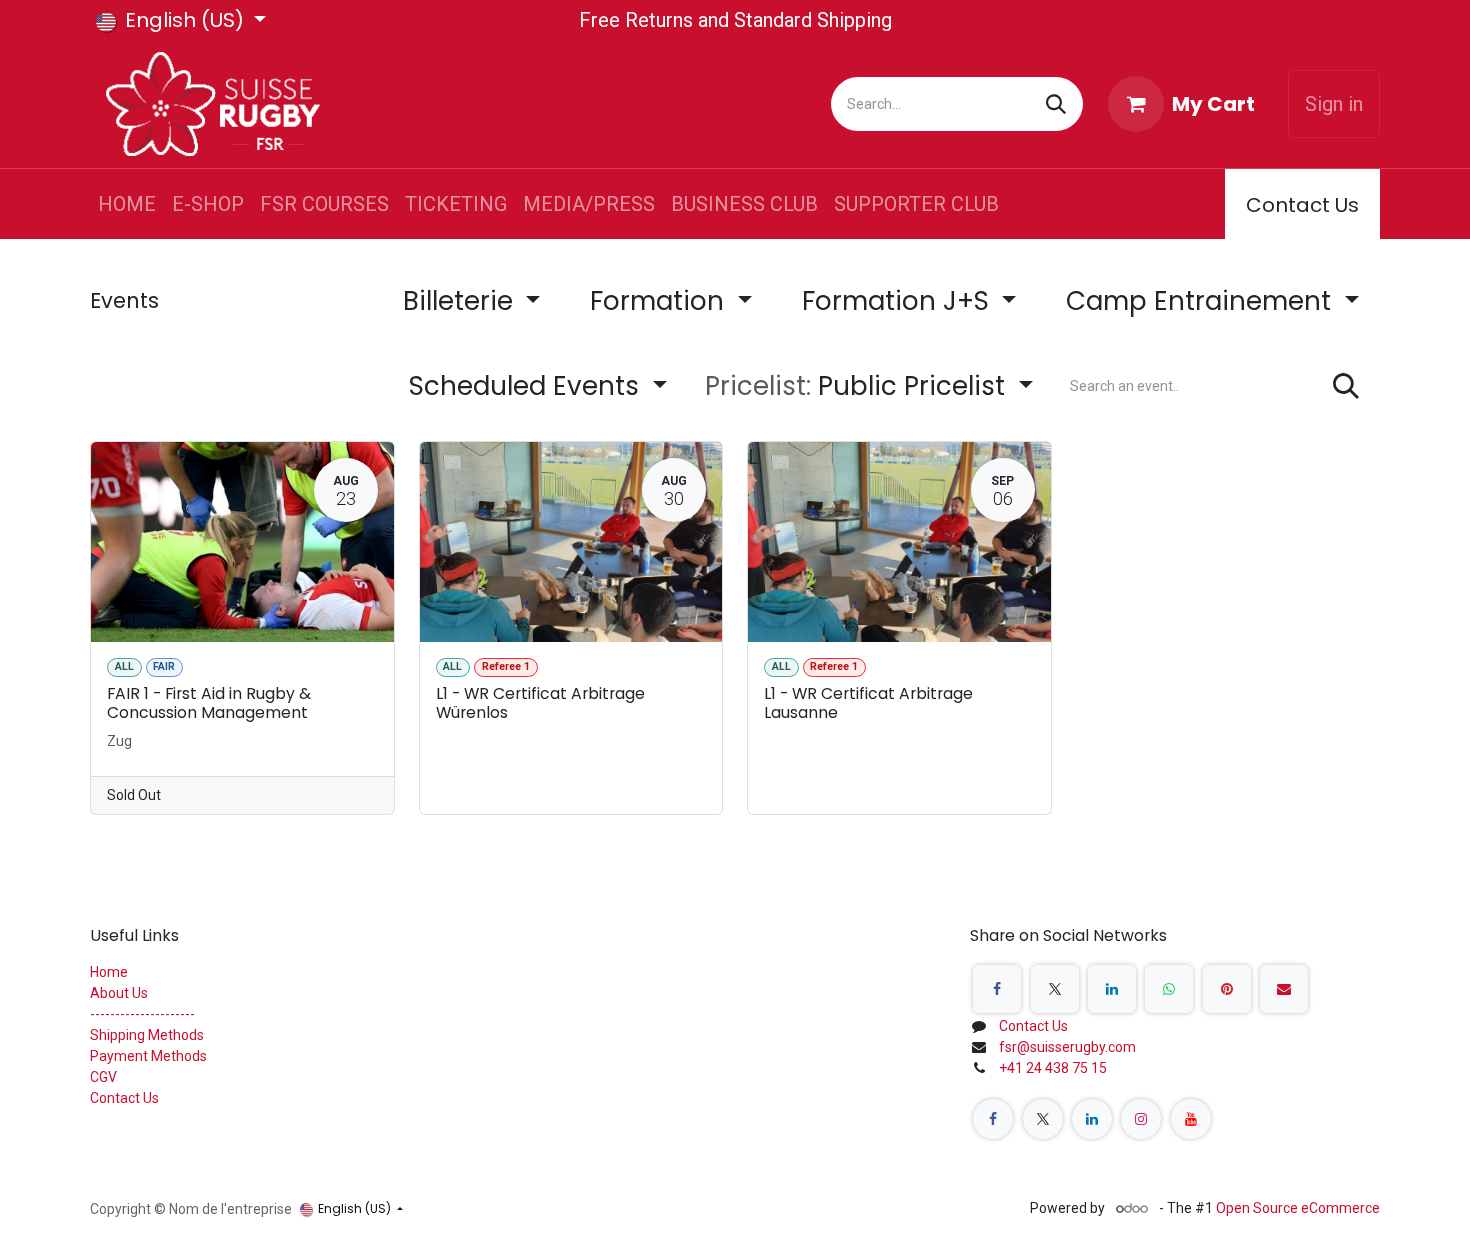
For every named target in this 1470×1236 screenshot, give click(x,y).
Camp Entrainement (1202, 301)
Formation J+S (899, 301)
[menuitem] (127, 204)
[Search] (1056, 104)
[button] (869, 386)
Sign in (1334, 104)
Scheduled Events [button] (527, 386)
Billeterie (461, 301)
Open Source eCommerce (1298, 1208)
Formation (660, 301)
